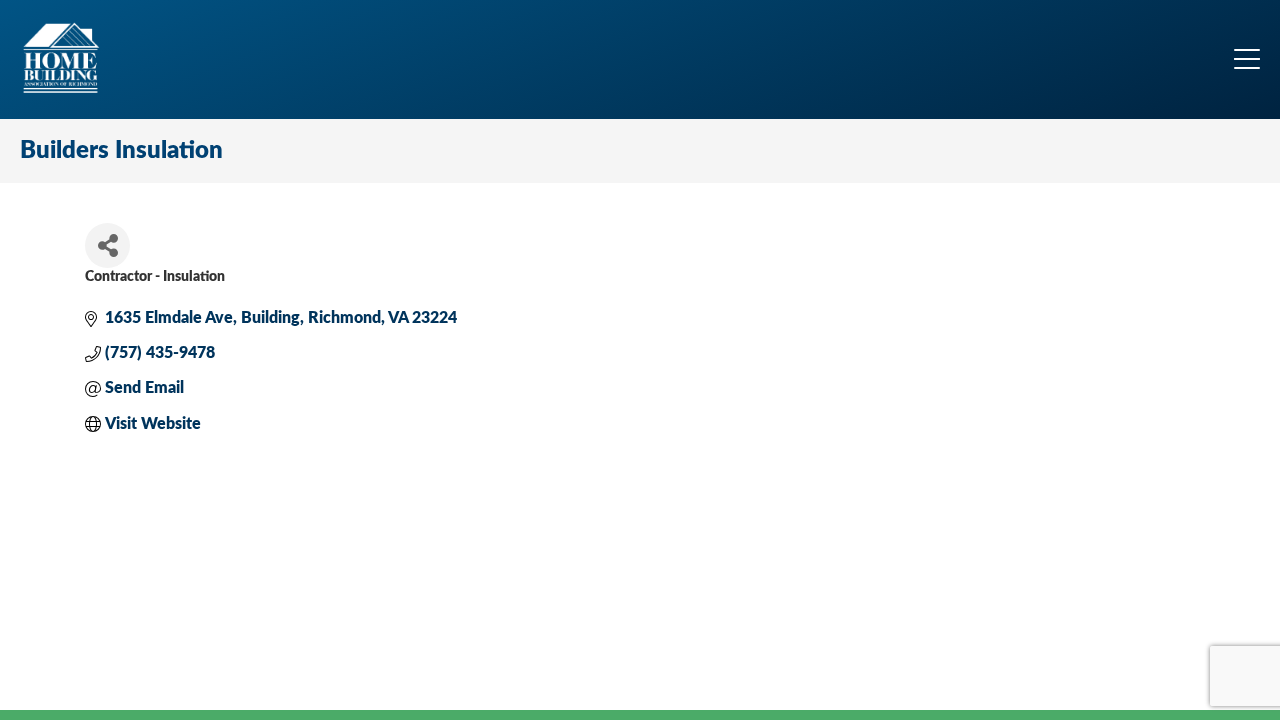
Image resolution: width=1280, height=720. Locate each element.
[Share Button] (107, 245)
